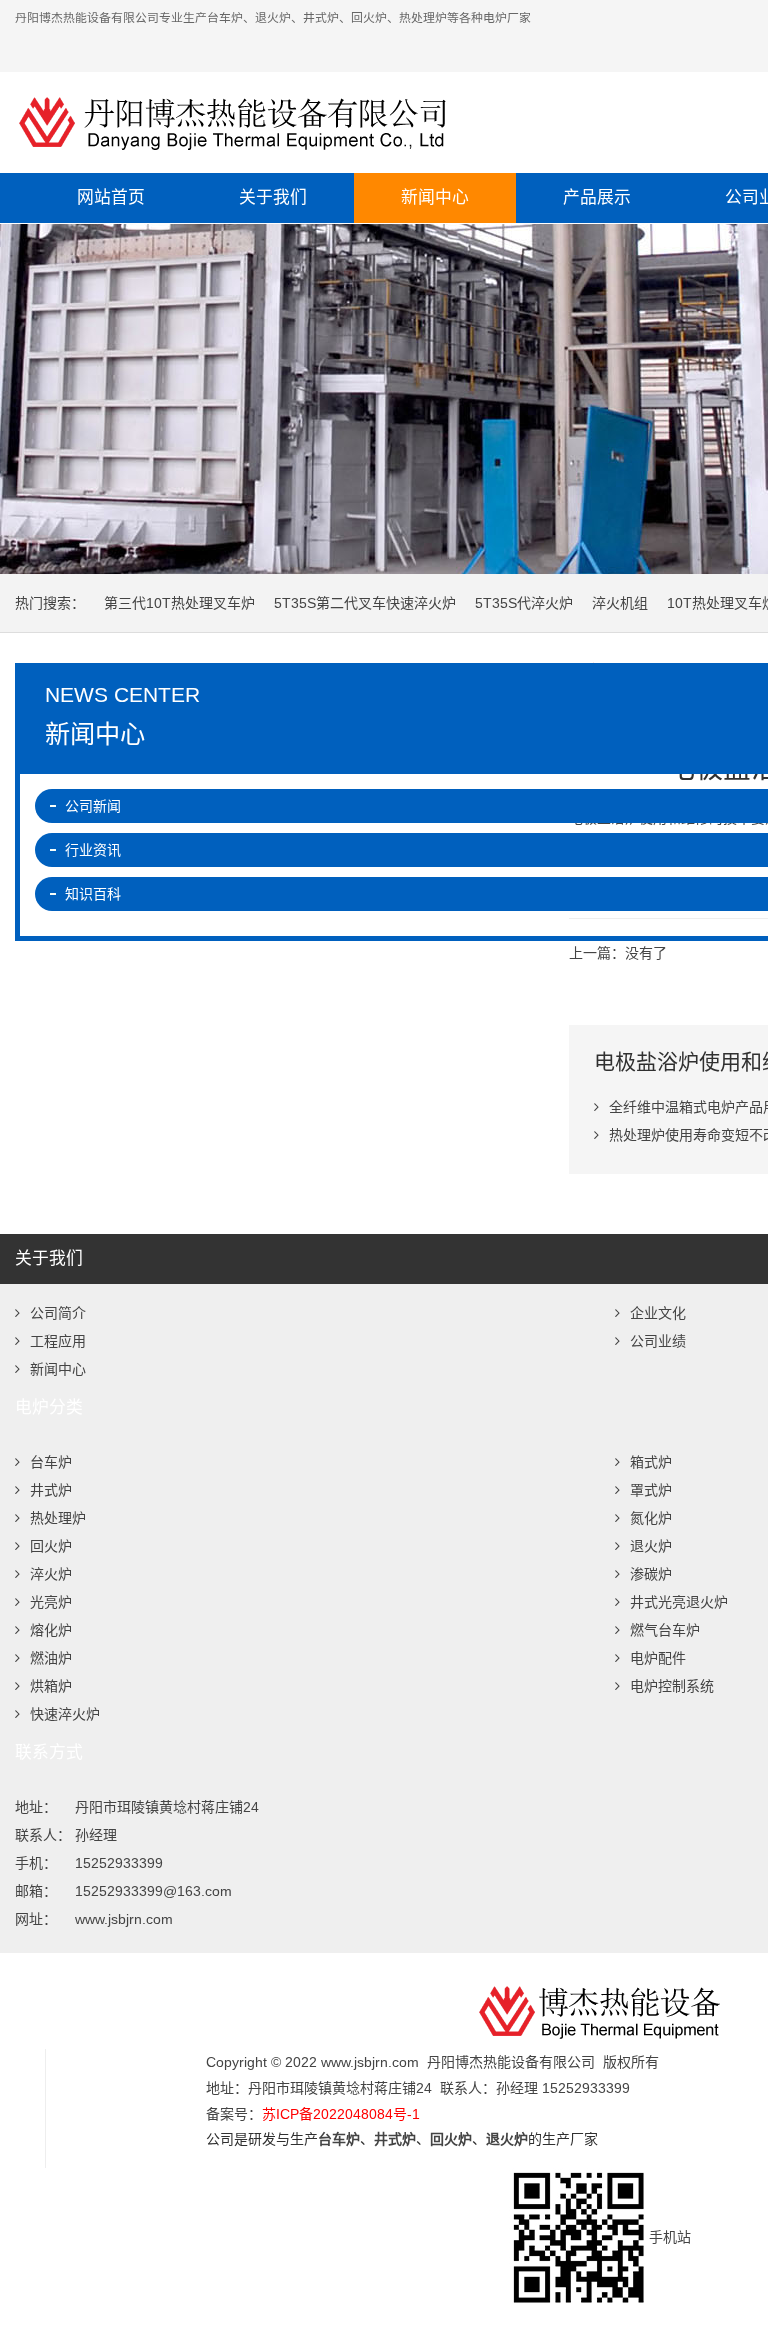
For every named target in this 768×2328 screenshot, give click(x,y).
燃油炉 (51, 1658)
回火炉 (51, 1546)
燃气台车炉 (665, 1630)
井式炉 (51, 1490)
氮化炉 (651, 1518)
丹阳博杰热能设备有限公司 (365, 122)
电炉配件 (658, 1658)
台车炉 (51, 1462)
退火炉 (651, 1546)
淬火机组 (620, 603)
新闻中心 (435, 197)
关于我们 (273, 197)
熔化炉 (51, 1630)
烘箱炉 (51, 1686)
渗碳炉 (651, 1574)
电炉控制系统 (672, 1686)
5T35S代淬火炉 (524, 603)
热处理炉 (58, 1518)
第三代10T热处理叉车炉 (179, 603)
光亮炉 (51, 1602)
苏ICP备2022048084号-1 (341, 2114)
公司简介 (58, 1313)
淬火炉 (51, 1574)
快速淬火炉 (65, 1714)
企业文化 (658, 1313)
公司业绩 (658, 1341)
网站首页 (111, 197)
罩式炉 (651, 1490)
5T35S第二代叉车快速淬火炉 (365, 603)
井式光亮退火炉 (679, 1602)
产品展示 (597, 197)
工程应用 (58, 1341)
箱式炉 (651, 1462)
